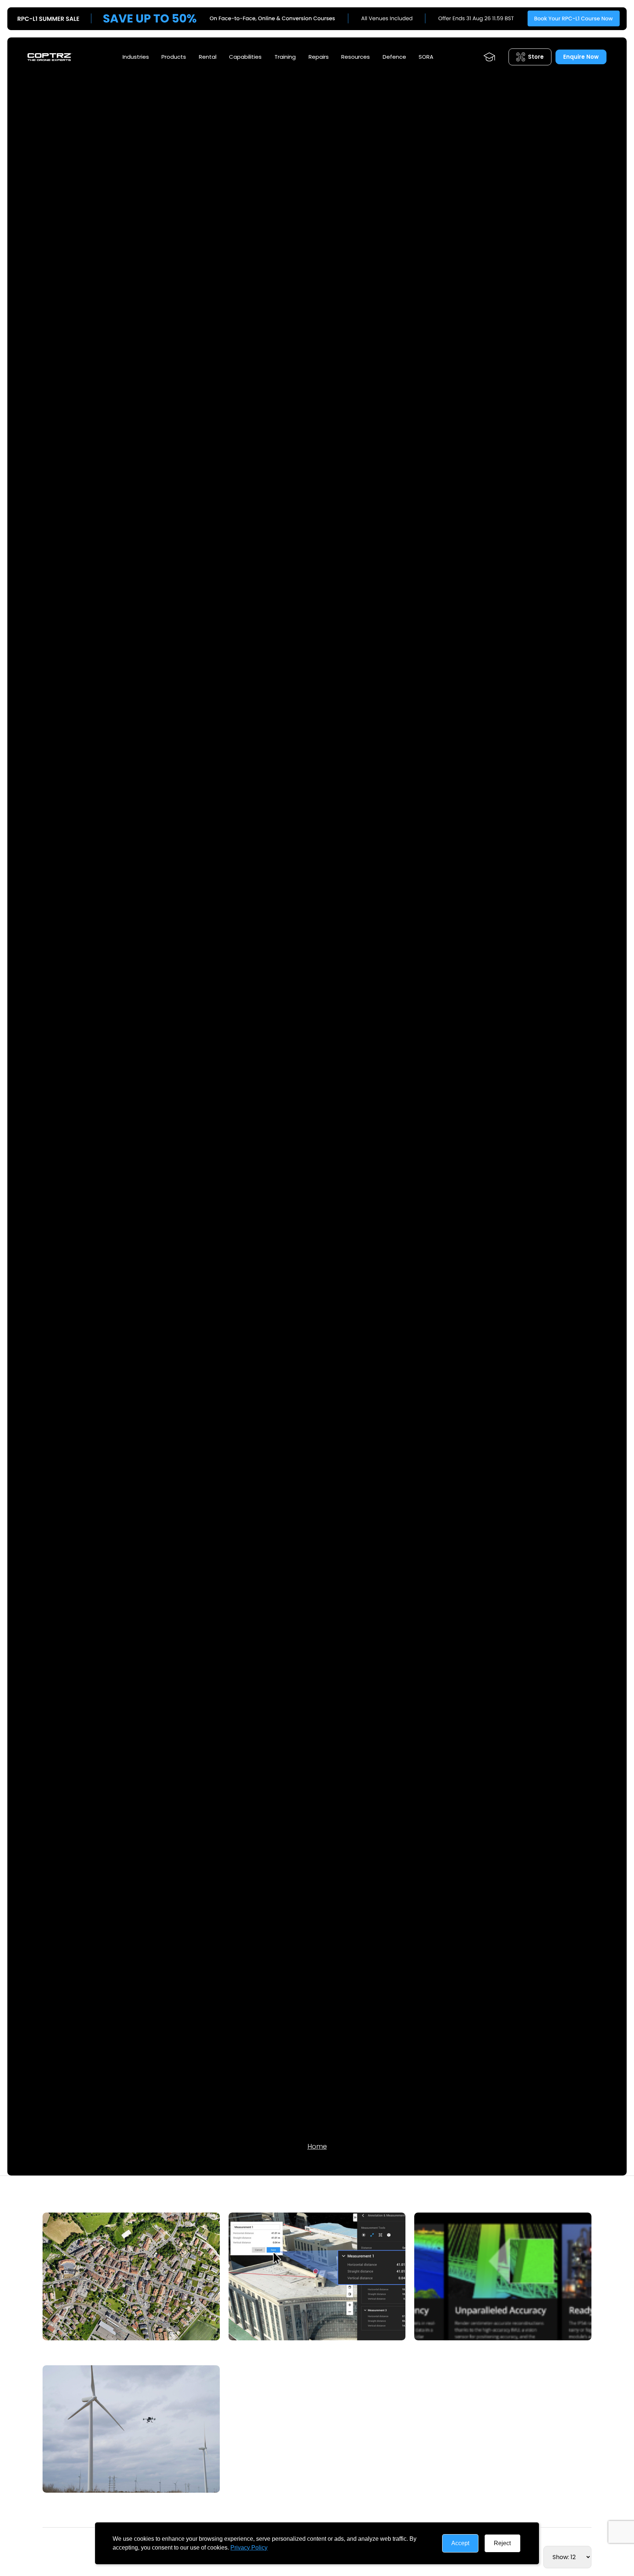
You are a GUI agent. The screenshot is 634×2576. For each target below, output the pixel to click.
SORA (426, 57)
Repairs (319, 57)
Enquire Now (581, 57)
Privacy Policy (249, 2548)
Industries (136, 57)
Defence (394, 57)
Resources (356, 57)
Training (285, 57)
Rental (208, 57)
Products (174, 57)
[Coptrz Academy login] (489, 57)
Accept (460, 2543)
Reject (502, 2543)
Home (317, 2146)
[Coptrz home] (50, 57)
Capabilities (245, 57)
